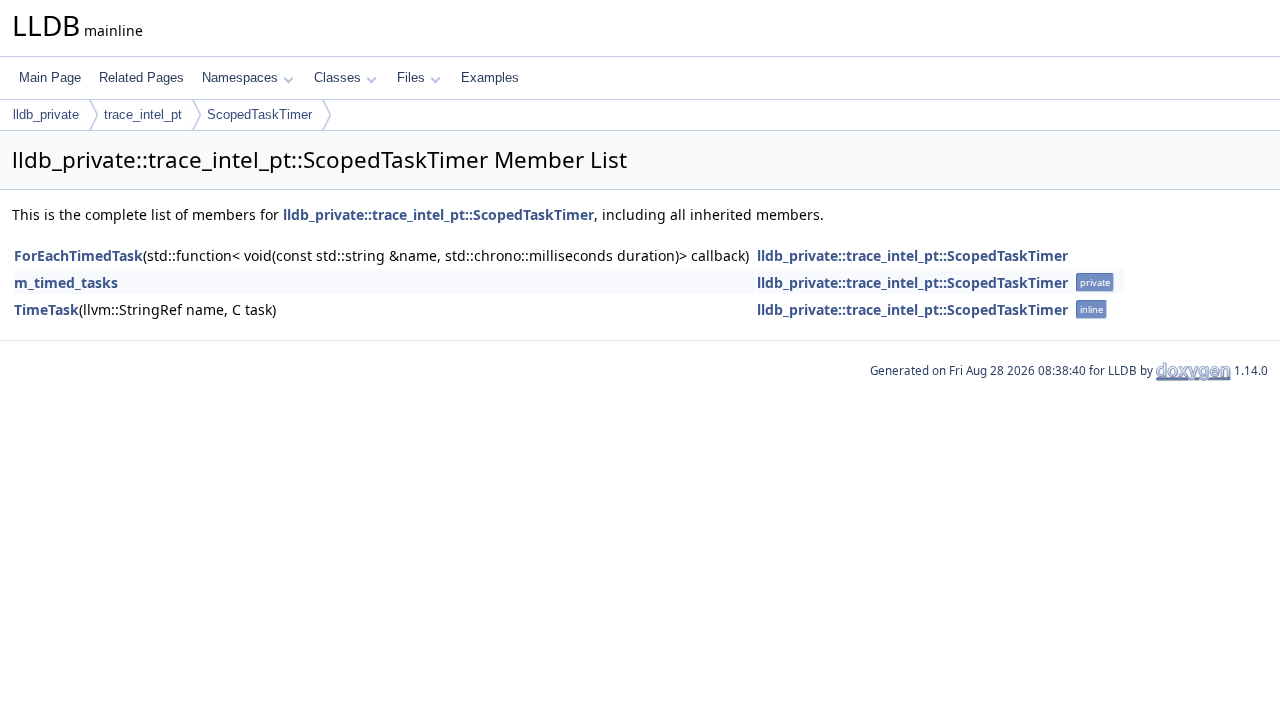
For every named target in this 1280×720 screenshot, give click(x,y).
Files (411, 77)
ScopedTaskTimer (259, 114)
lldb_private (46, 114)
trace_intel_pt (143, 114)
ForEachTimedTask (78, 255)
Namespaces (240, 77)
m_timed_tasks (66, 282)
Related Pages (141, 77)
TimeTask (46, 309)
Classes (337, 77)
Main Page (50, 77)
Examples (490, 77)
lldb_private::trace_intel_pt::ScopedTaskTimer (438, 214)
